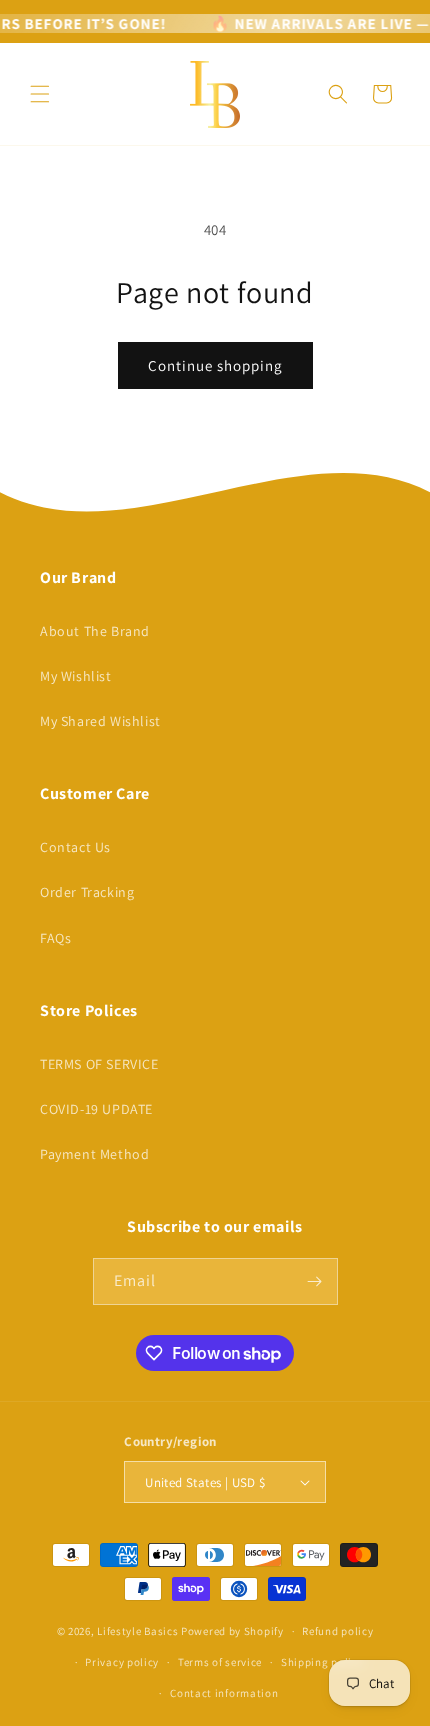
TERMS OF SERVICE (99, 1064)
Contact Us (75, 847)
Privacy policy (122, 1662)
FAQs (55, 938)
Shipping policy (322, 1662)
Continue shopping (215, 365)
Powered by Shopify (232, 1631)
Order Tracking (87, 892)
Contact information (224, 1693)
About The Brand (95, 631)
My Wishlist (76, 676)
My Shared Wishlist (100, 721)
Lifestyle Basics (137, 1631)
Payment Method (94, 1154)
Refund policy (337, 1631)
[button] (40, 94)
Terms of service (220, 1662)
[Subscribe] (315, 1281)
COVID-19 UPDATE (96, 1109)
